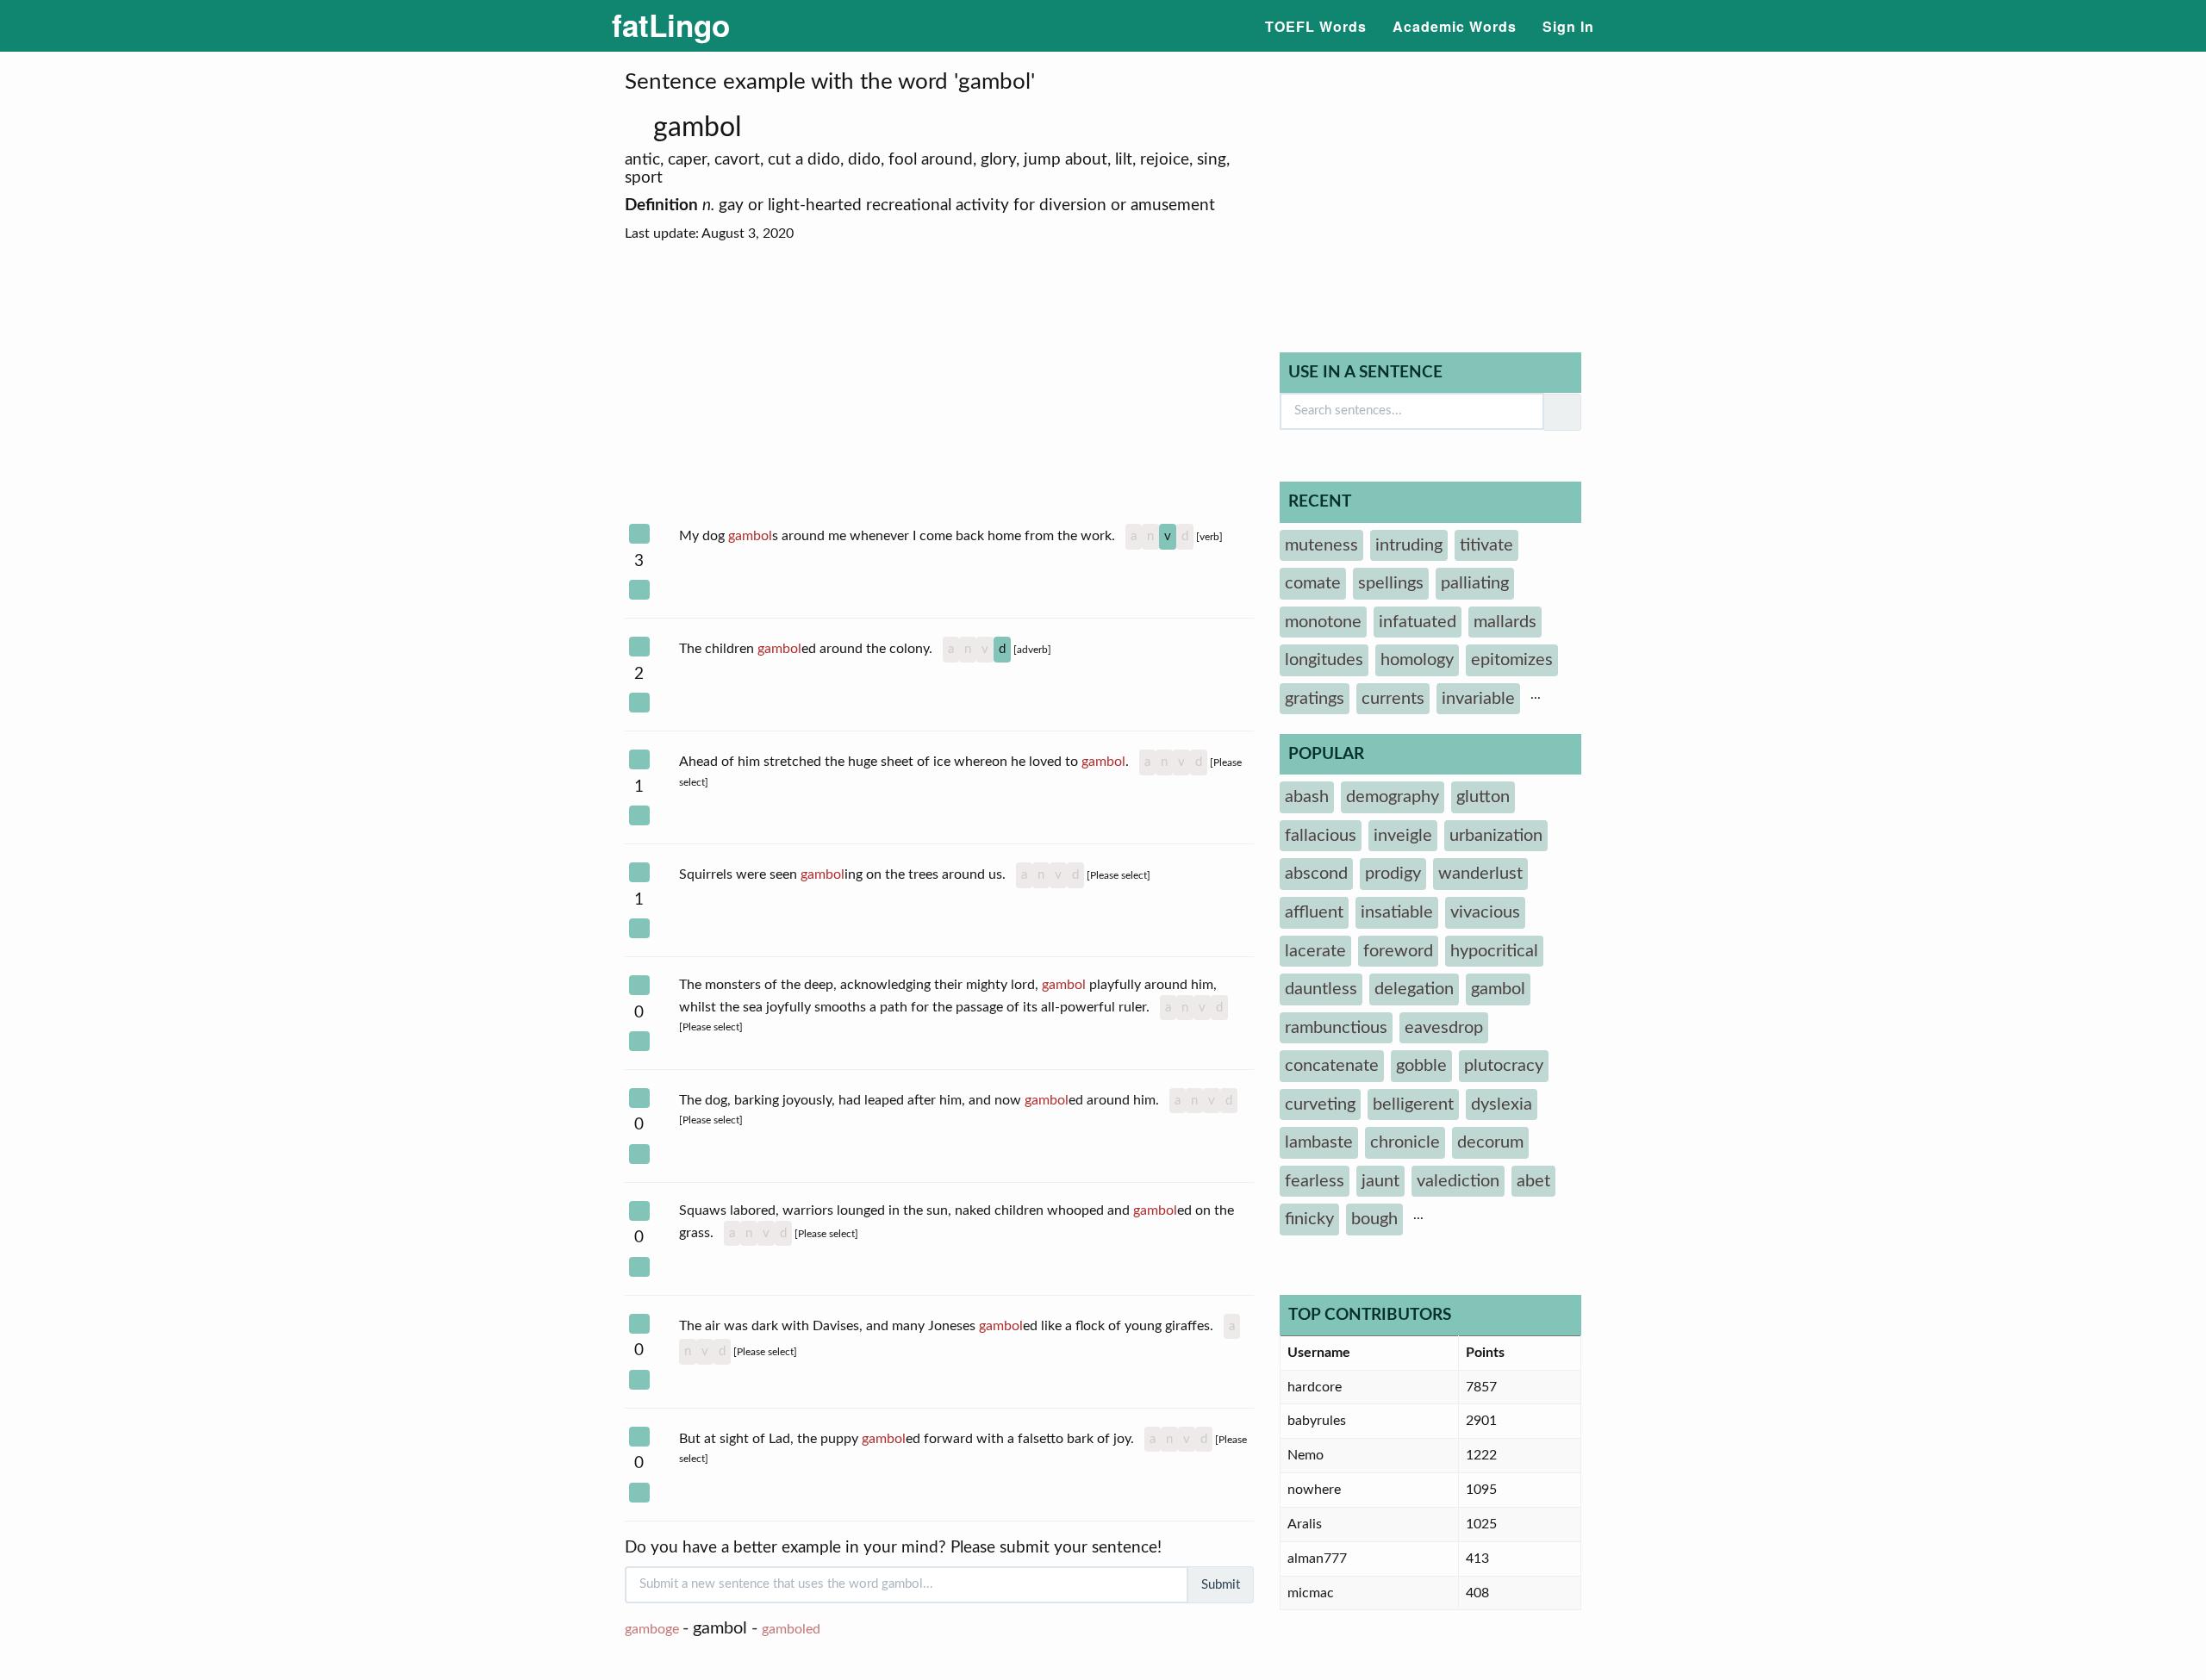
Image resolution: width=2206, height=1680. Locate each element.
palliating (1475, 583)
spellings (1391, 583)
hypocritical (1494, 951)
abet (1533, 1181)
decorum (1490, 1142)
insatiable (1397, 912)
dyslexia (1502, 1104)
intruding (1409, 545)
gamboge (652, 1629)
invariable (1478, 699)
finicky (1309, 1219)
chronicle (1405, 1142)
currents (1393, 699)
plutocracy (1504, 1066)
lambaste (1319, 1142)
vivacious (1485, 912)
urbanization (1496, 836)
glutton (1483, 797)
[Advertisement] (939, 384)
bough (1374, 1219)
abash (1307, 797)
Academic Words (1455, 26)
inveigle (1403, 836)
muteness (1321, 545)
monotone (1323, 622)
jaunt (1380, 1181)
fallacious (1321, 836)
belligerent (1413, 1104)
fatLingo (671, 25)
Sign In (1568, 26)
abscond (1316, 874)
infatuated (1418, 622)
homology (1417, 660)
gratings (1315, 699)
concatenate (1332, 1066)
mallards (1505, 622)
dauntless (1321, 989)
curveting (1320, 1104)
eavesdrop (1444, 1028)
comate (1313, 583)
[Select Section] (639, 534)
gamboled (791, 1629)
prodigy (1393, 874)
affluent (1314, 912)
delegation (1414, 989)
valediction (1458, 1181)
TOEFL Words (1316, 26)
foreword (1398, 951)
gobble (1421, 1066)
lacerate (1315, 951)
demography (1393, 797)
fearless (1315, 1181)
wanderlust (1480, 874)
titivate (1486, 545)
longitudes (1324, 660)
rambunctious (1336, 1028)
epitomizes (1512, 660)
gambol (701, 128)
